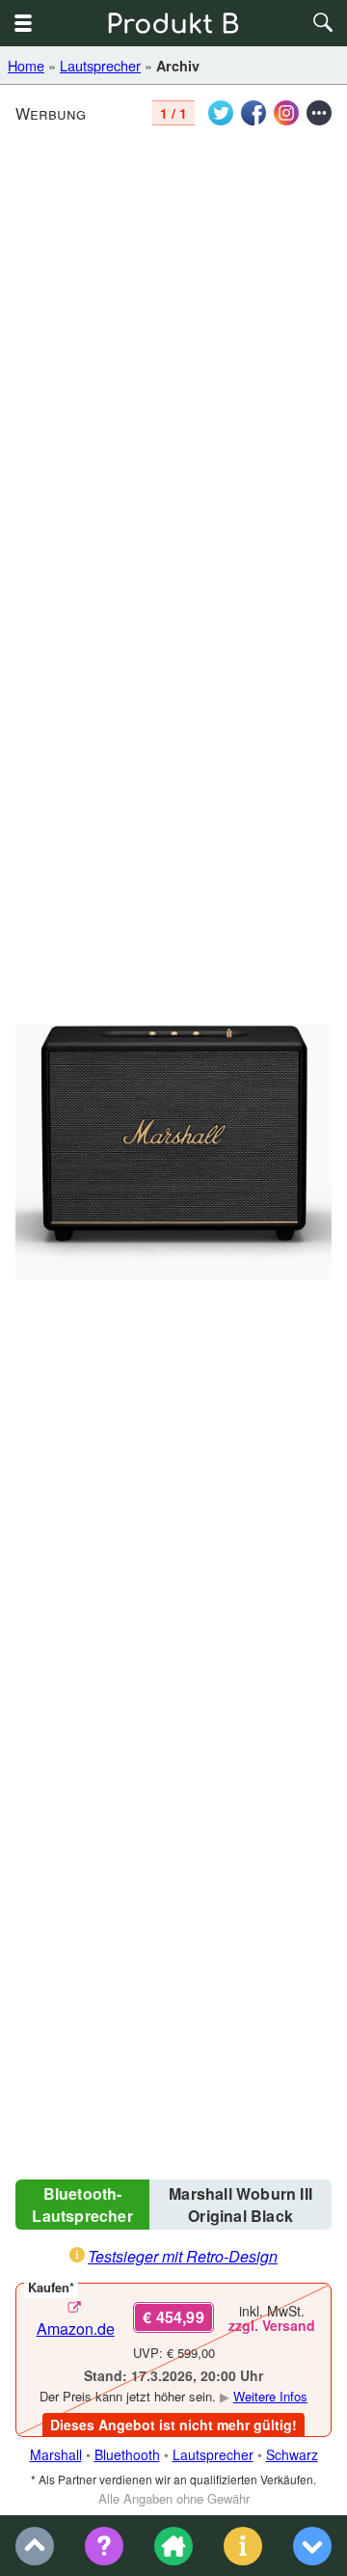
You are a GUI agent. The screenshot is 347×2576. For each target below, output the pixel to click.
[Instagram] (286, 113)
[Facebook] (254, 113)
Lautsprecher (100, 65)
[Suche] (324, 23)
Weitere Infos (270, 2396)
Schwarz (292, 2454)
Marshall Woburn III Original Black (240, 2205)
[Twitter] (221, 113)
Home (26, 65)
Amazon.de (76, 2329)
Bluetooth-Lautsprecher (82, 2205)
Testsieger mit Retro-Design (183, 2256)
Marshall (56, 2454)
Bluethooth (127, 2454)
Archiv (178, 66)
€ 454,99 (173, 2317)
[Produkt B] (173, 23)
